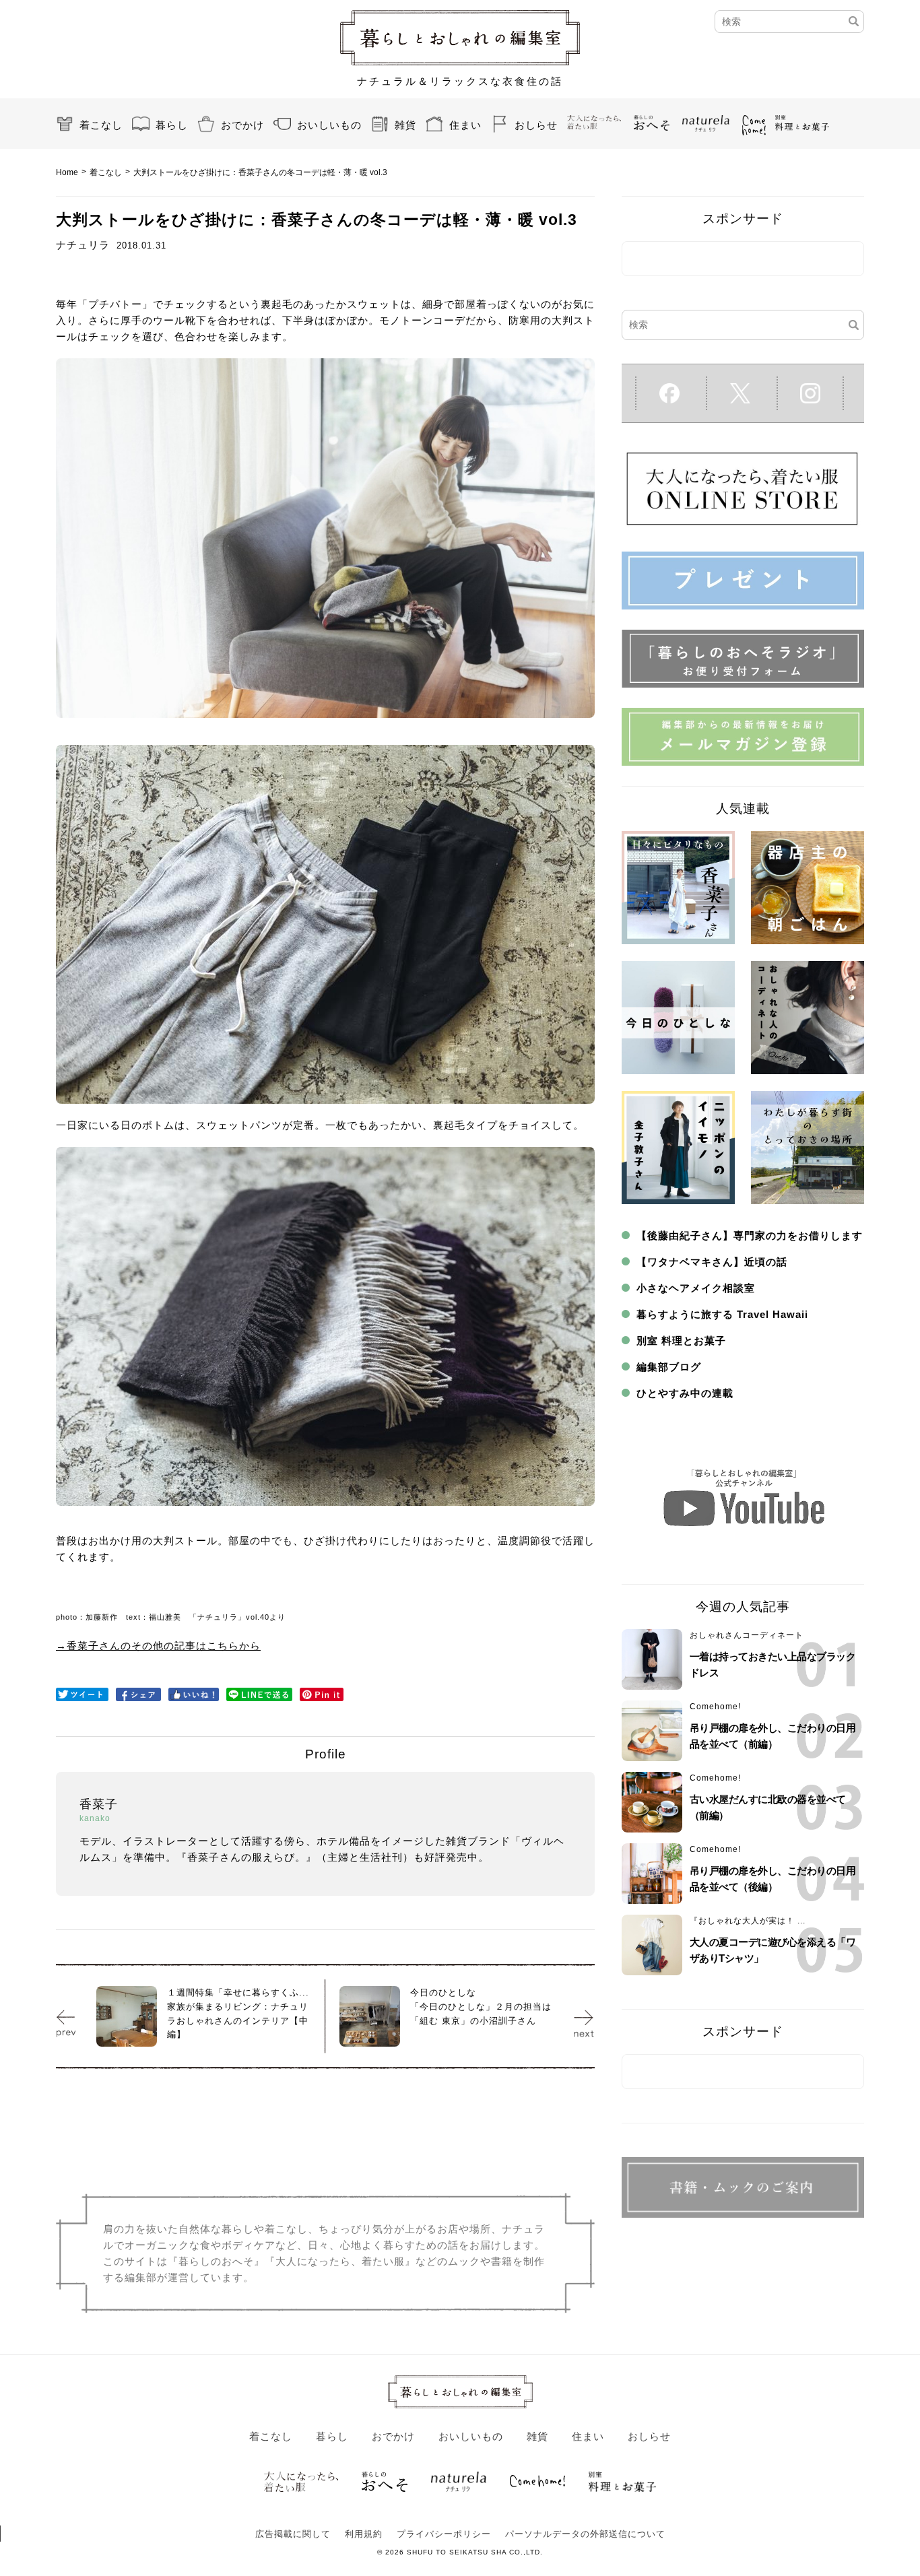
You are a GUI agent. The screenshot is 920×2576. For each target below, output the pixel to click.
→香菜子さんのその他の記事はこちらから (158, 1646)
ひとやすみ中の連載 (685, 1393)
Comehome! (715, 1707)
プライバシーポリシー (444, 2534)
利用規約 (364, 2534)
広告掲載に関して (293, 2534)
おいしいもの (329, 125)
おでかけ (242, 125)
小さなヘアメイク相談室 (696, 1288)
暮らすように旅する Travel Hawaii (722, 1314)
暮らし (172, 125)
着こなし (101, 125)
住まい (465, 125)
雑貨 (405, 125)
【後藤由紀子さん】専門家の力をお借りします (750, 1235)
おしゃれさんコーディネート (747, 1635)
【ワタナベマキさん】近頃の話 (712, 1262)
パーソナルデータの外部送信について (585, 2534)
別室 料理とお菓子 (681, 1341)
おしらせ (536, 125)
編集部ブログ (669, 1367)
